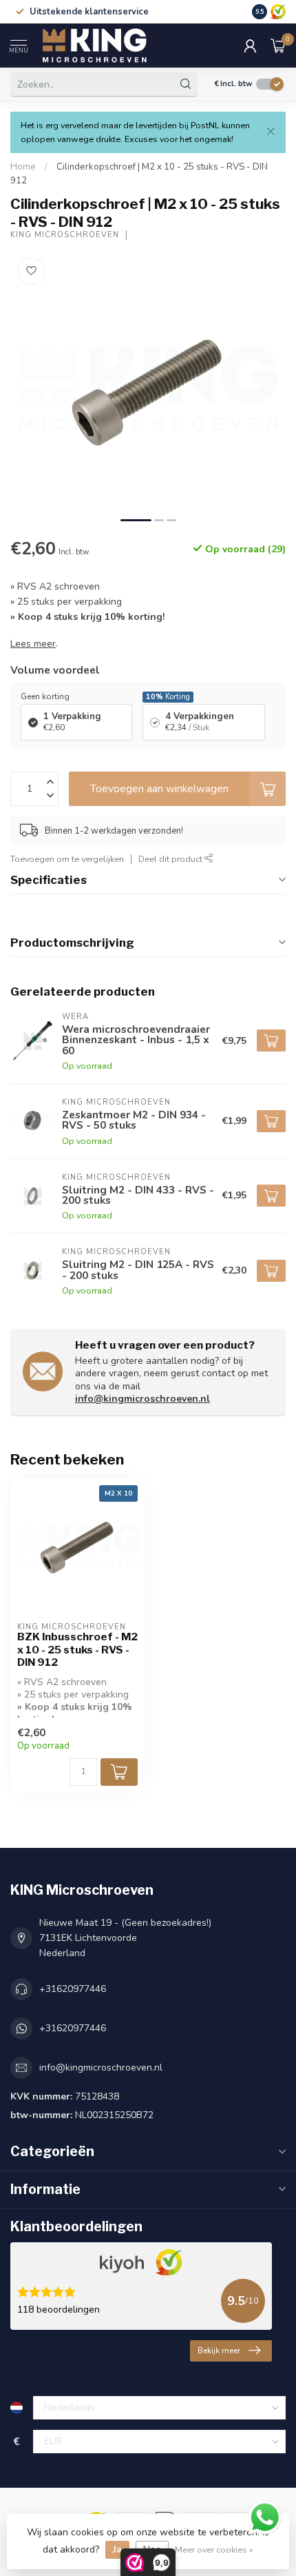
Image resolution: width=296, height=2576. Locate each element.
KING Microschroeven (65, 235)
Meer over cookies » (214, 2549)
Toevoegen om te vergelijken (67, 859)
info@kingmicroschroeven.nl (142, 1399)
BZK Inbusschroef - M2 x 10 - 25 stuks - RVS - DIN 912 (77, 1650)
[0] (278, 46)
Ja (117, 2549)
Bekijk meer (219, 2351)
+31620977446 (73, 1989)
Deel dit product (171, 859)
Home (23, 167)
